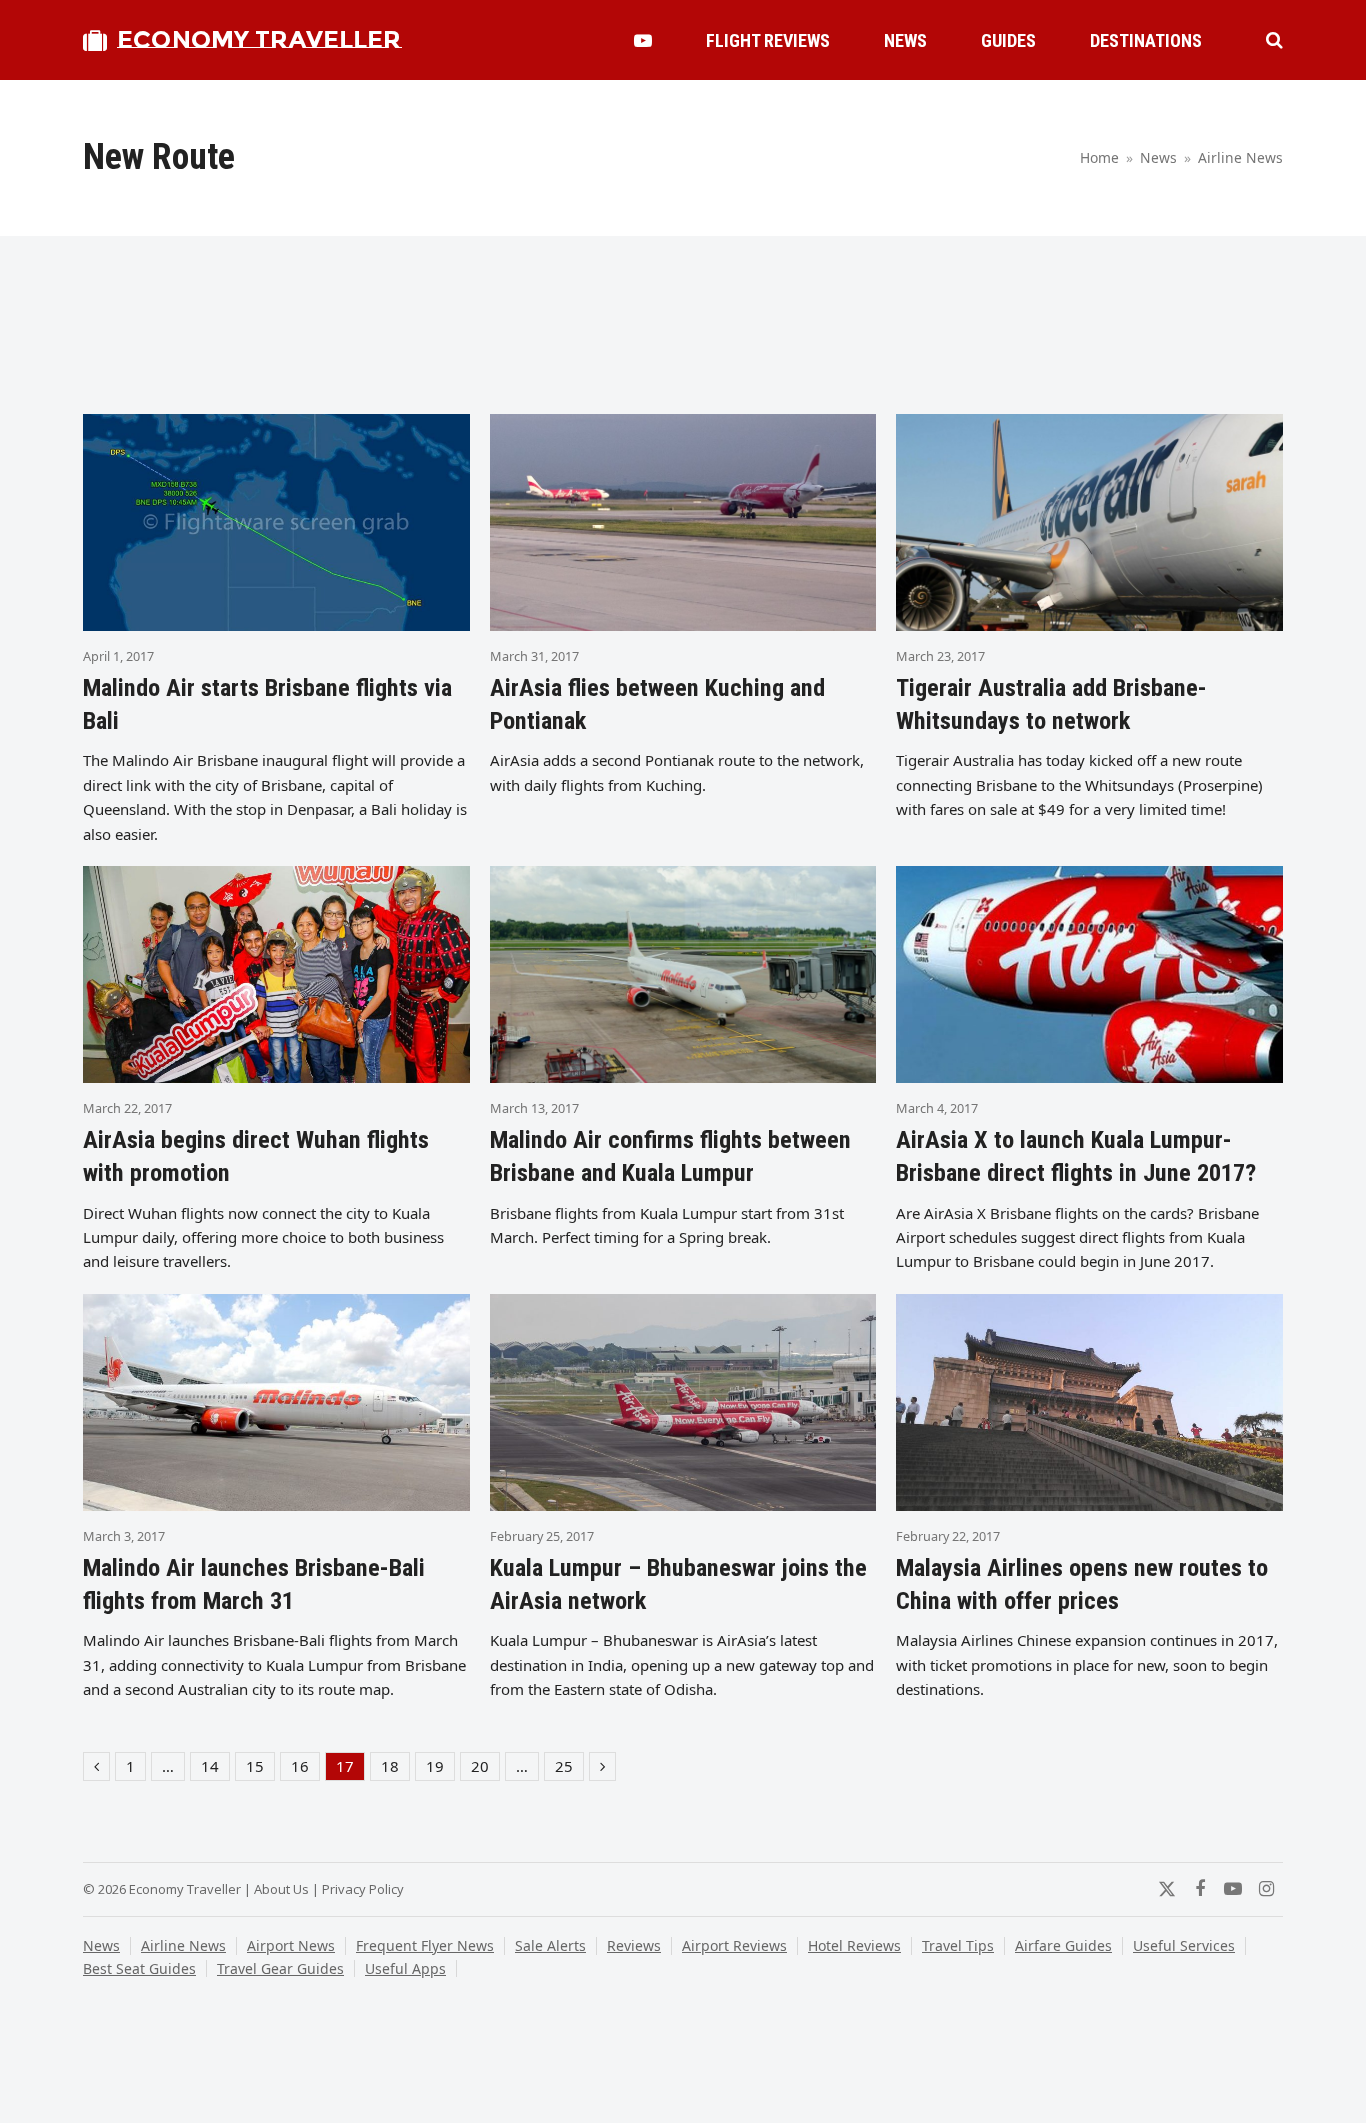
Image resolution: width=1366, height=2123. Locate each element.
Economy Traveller (259, 39)
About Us (281, 1889)
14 (215, 1768)
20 (485, 1768)
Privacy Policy (363, 1889)
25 (569, 1768)
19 (440, 1768)
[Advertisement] (683, 334)
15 (260, 1768)
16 (305, 1768)
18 (395, 1768)
